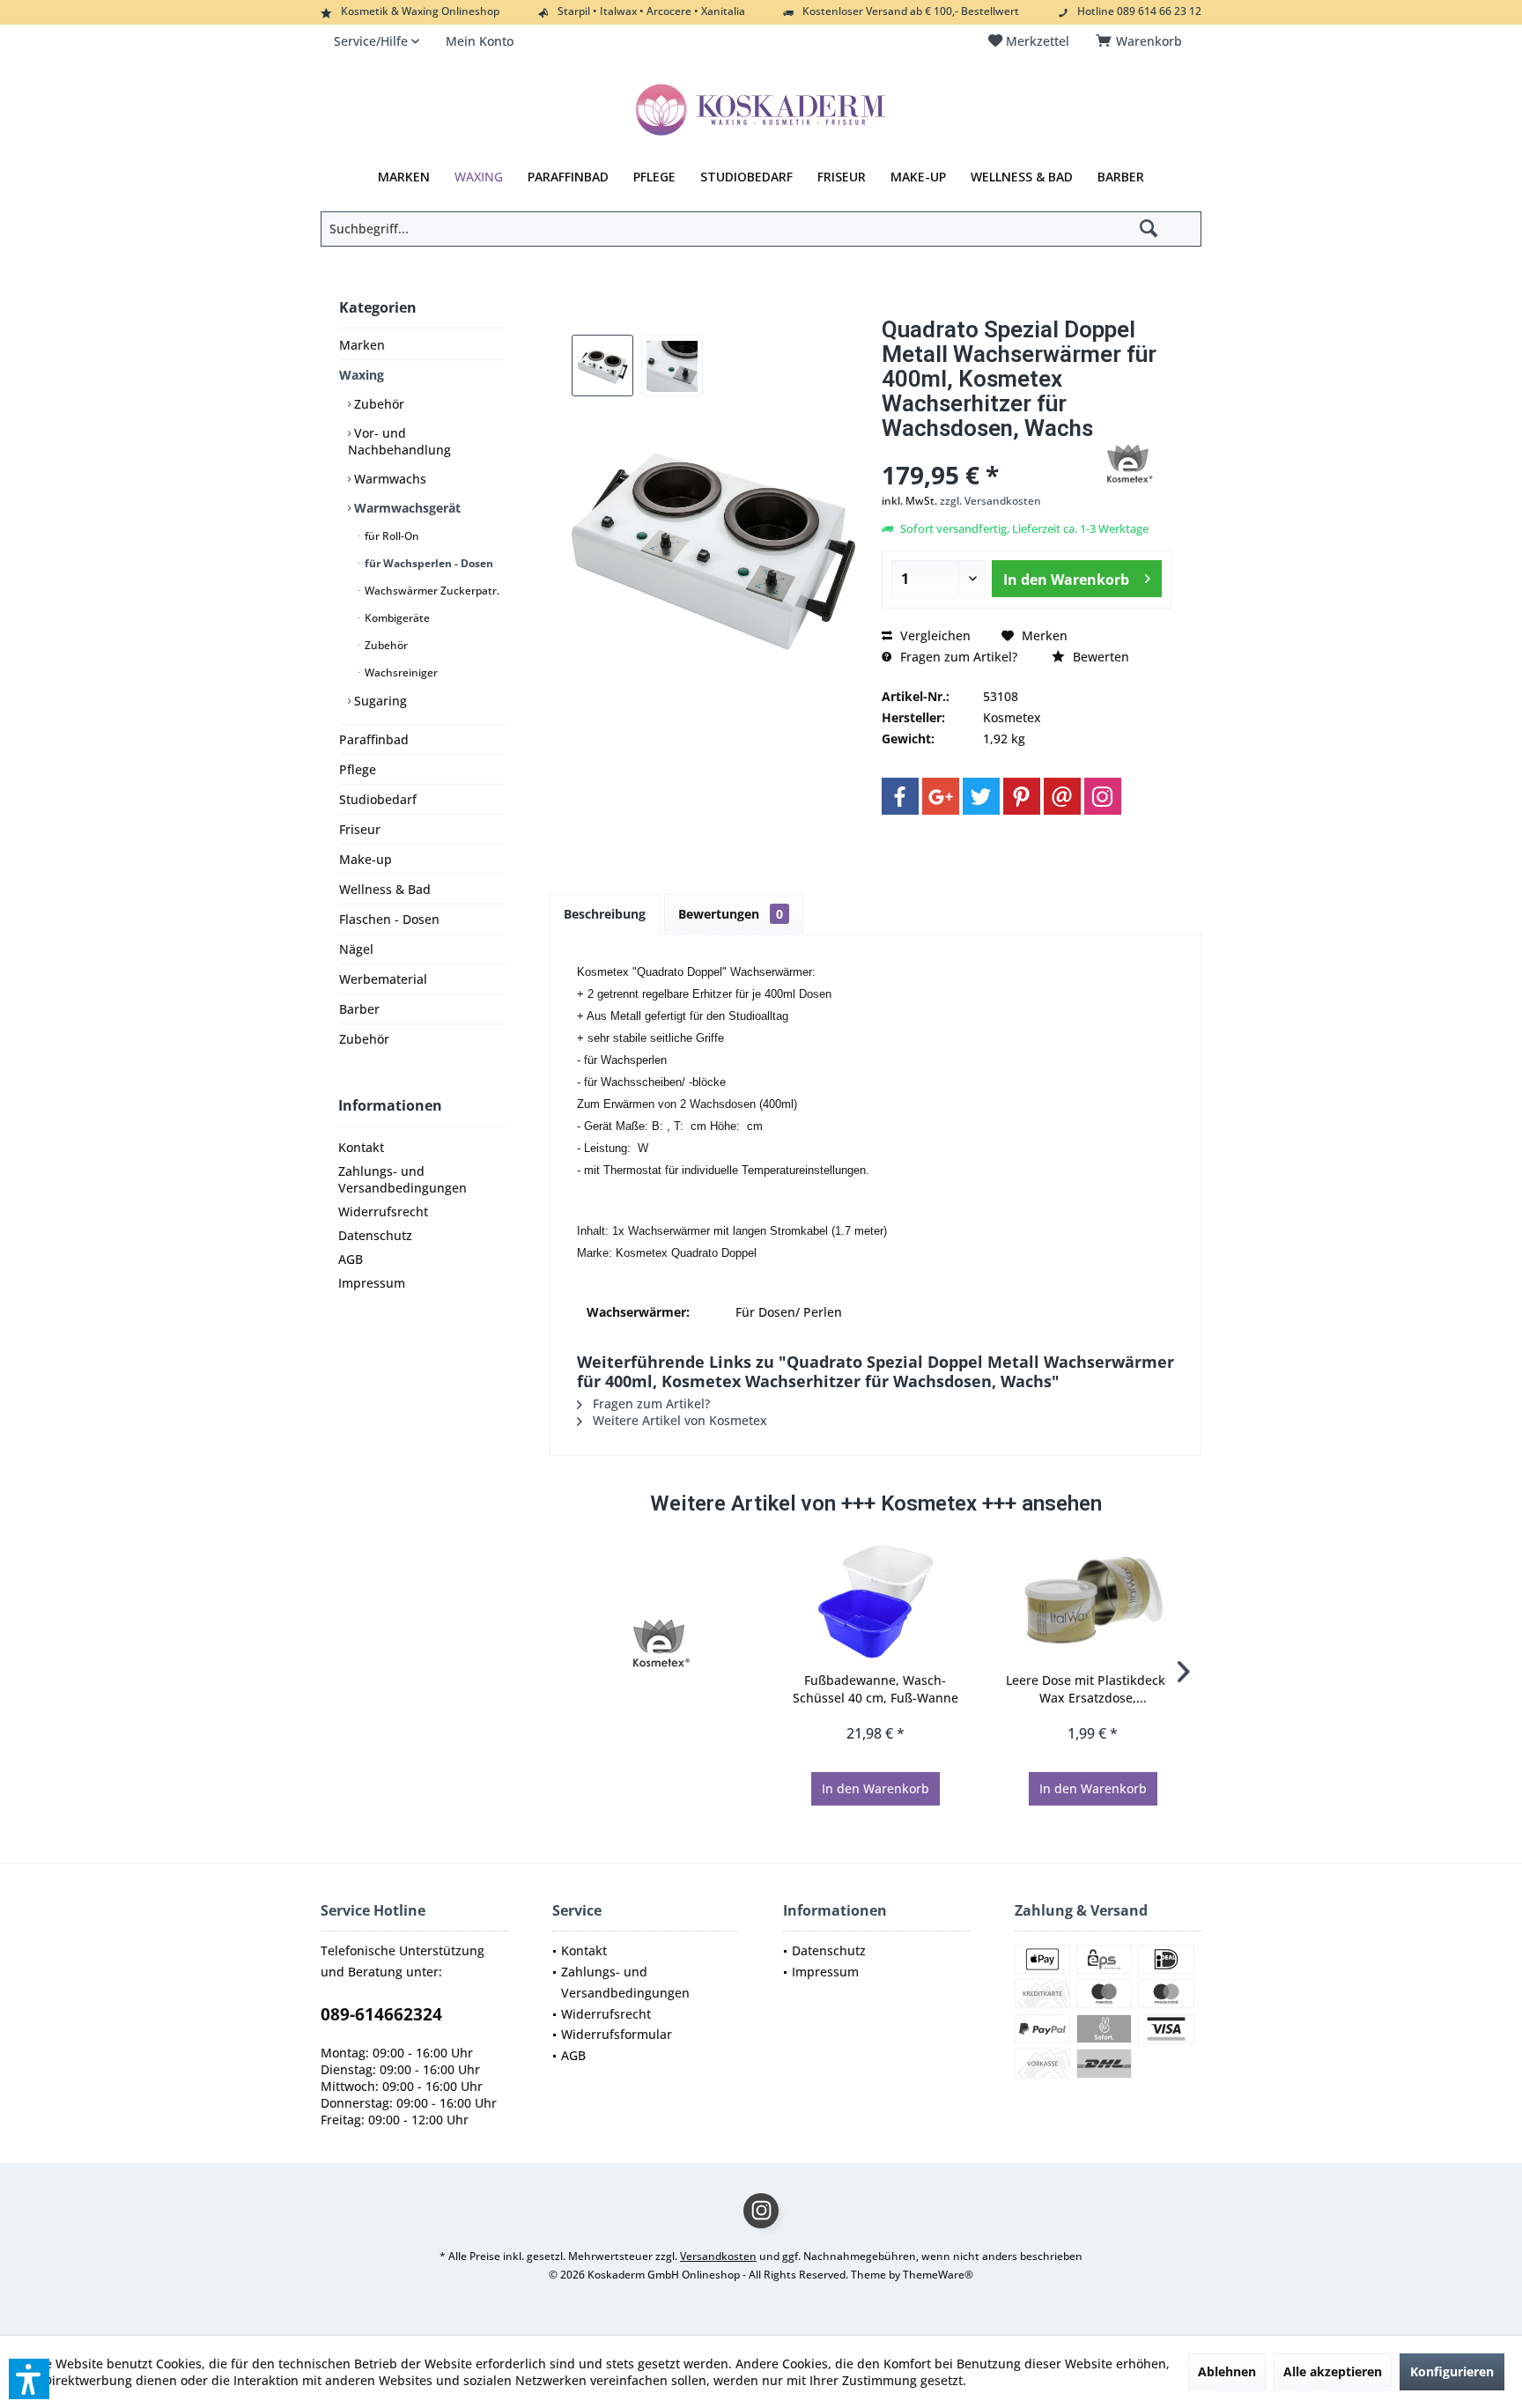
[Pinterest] (1022, 796)
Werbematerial (383, 979)
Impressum (372, 1283)
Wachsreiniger (400, 672)
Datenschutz (375, 1235)
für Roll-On (391, 536)
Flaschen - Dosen (389, 919)
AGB (351, 1259)
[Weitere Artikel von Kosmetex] (1127, 464)
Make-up (366, 859)
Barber (359, 1009)
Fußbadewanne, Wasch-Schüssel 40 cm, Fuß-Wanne (876, 1689)
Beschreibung (605, 914)
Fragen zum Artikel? (957, 657)
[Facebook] (900, 796)
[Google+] (941, 796)
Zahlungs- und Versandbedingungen (403, 1179)
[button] (29, 2379)
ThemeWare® (938, 2275)
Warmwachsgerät (406, 508)
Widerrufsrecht (383, 1211)
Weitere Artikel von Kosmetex (678, 1420)
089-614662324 (381, 2014)
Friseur (360, 829)
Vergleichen (934, 635)
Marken (362, 345)
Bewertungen (731, 914)
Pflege (358, 769)
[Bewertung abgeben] (980, 451)
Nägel (356, 949)
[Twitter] (981, 796)
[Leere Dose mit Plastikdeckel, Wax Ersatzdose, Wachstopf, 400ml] (1093, 1601)
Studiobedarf (378, 799)
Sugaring (379, 701)
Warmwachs (388, 479)
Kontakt (361, 1147)
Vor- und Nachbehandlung (399, 441)
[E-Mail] (1062, 796)
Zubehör (377, 404)
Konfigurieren (1452, 2371)
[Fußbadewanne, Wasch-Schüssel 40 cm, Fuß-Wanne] (876, 1601)
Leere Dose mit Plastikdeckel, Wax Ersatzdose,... (1093, 1689)
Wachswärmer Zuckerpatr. (431, 591)
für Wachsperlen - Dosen (428, 563)
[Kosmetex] (658, 1643)
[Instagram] (1103, 796)
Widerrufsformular (617, 2034)
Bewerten (1099, 657)
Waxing (362, 375)
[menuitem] (1142, 41)
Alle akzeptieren (1333, 2371)
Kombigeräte (396, 618)
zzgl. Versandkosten (990, 501)
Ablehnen (1227, 2371)
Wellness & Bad (385, 889)
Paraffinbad (374, 739)
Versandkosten (718, 2256)
